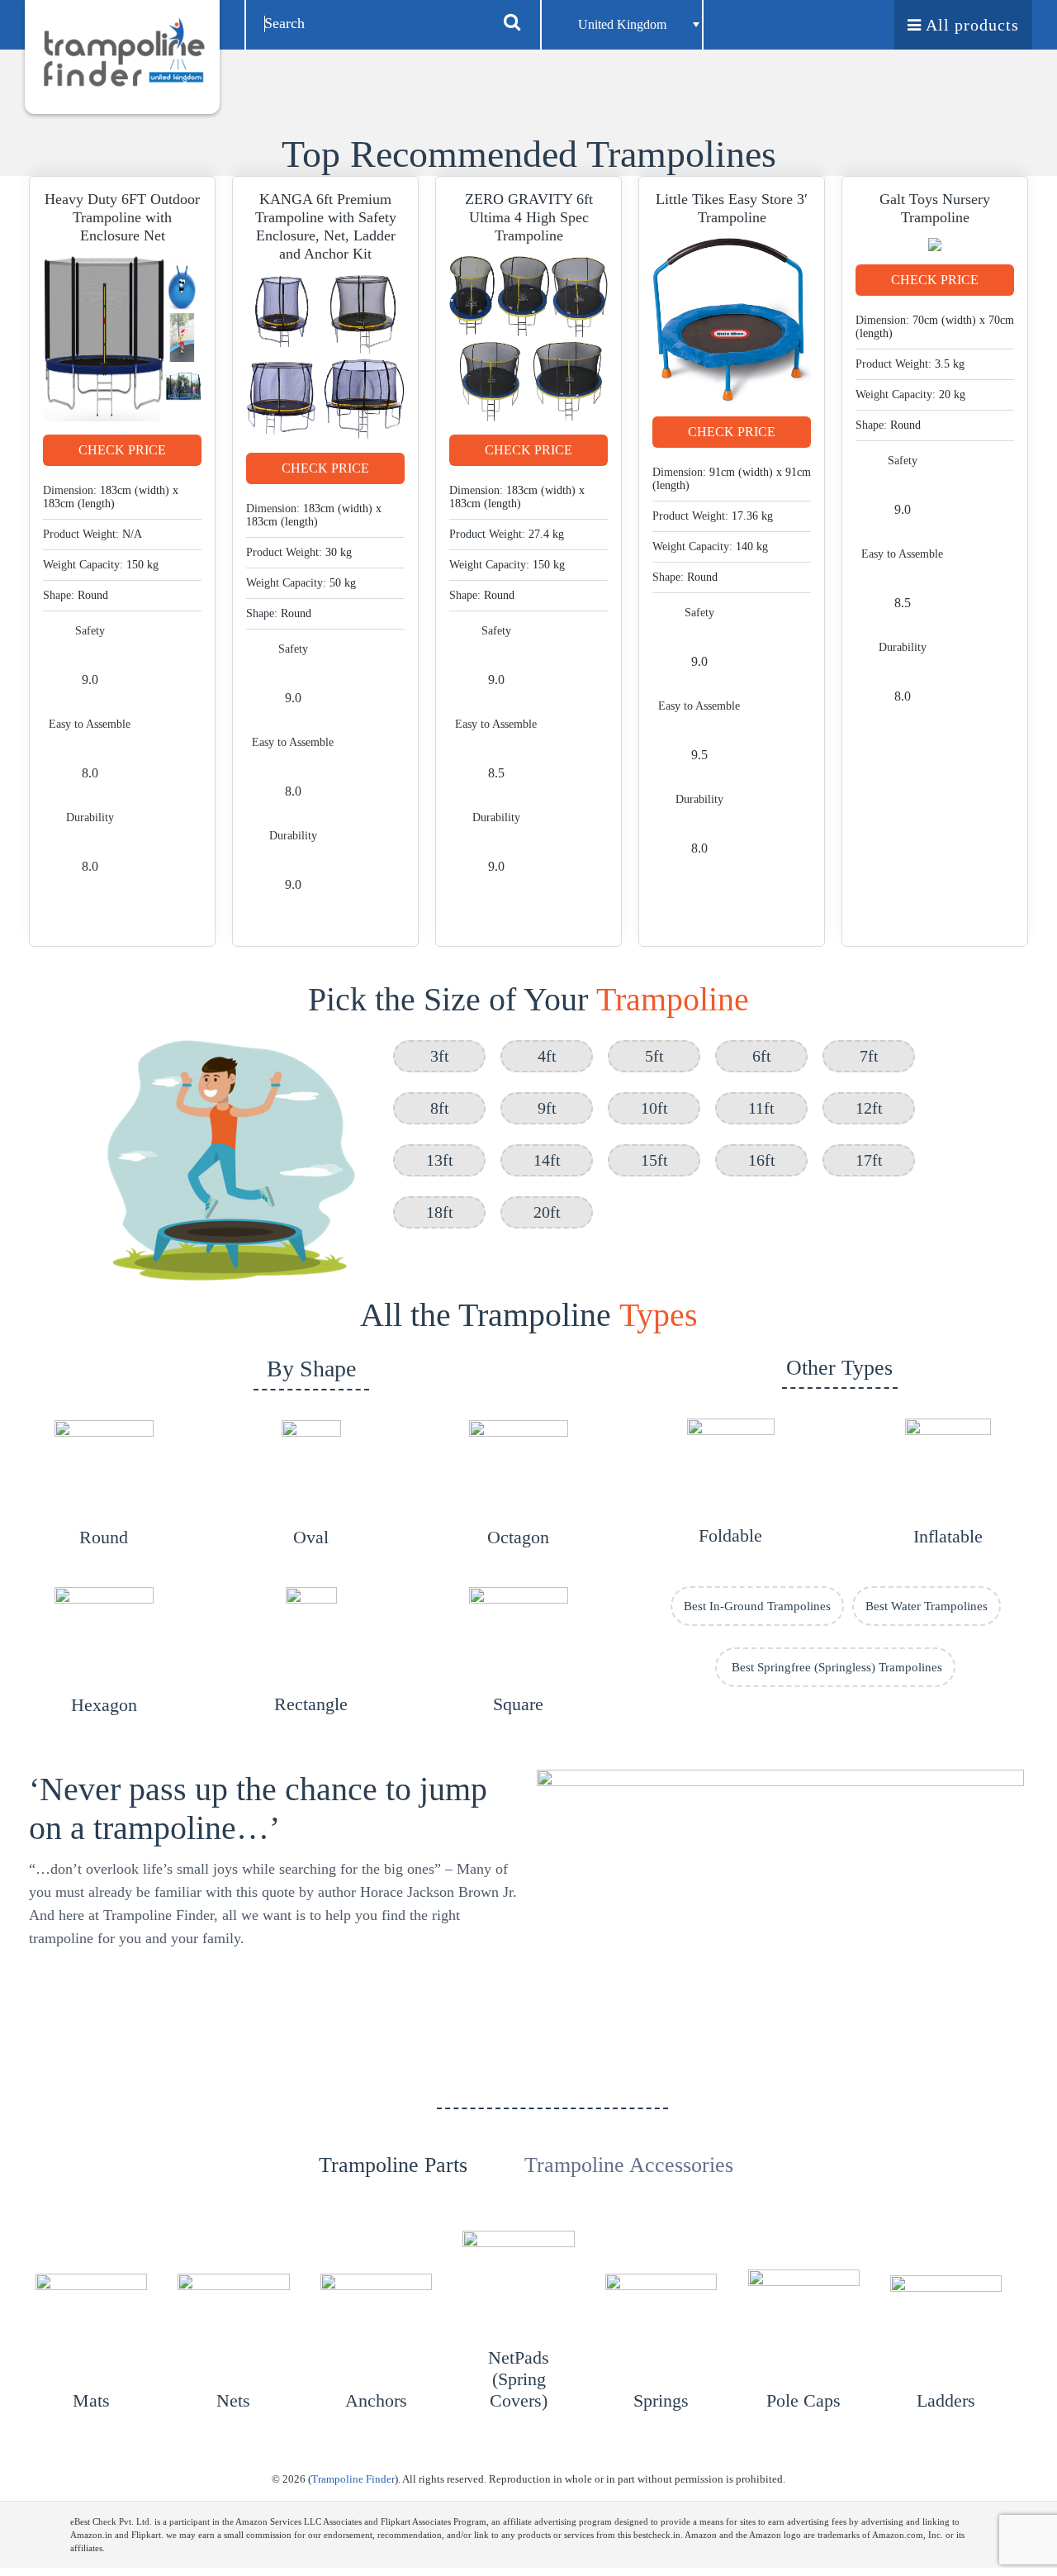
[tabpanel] (529, 2323)
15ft (654, 1160)
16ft (762, 1160)
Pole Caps (803, 2400)
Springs (661, 2400)
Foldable (730, 1535)
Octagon (518, 1537)
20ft (547, 1212)
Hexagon (104, 1705)
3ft (440, 1056)
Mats (91, 2400)
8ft (440, 1108)
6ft (762, 1056)
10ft (654, 1108)
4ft (547, 1056)
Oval (311, 1537)
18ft (440, 1212)
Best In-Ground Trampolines (757, 1606)
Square (518, 1704)
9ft (547, 1108)
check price (122, 450)
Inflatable (948, 1536)
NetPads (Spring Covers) (519, 2379)
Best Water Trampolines (927, 1606)
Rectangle (311, 1704)
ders (960, 2400)
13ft (440, 1160)
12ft (869, 1108)
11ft (761, 1108)
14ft (547, 1160)
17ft (869, 1160)
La (926, 2400)
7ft (869, 1056)
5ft (654, 1056)
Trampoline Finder (353, 2479)
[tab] (393, 2129)
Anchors (376, 2400)
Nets (233, 2400)
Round (104, 1537)
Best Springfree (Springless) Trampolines (835, 1667)
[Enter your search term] (512, 21)
